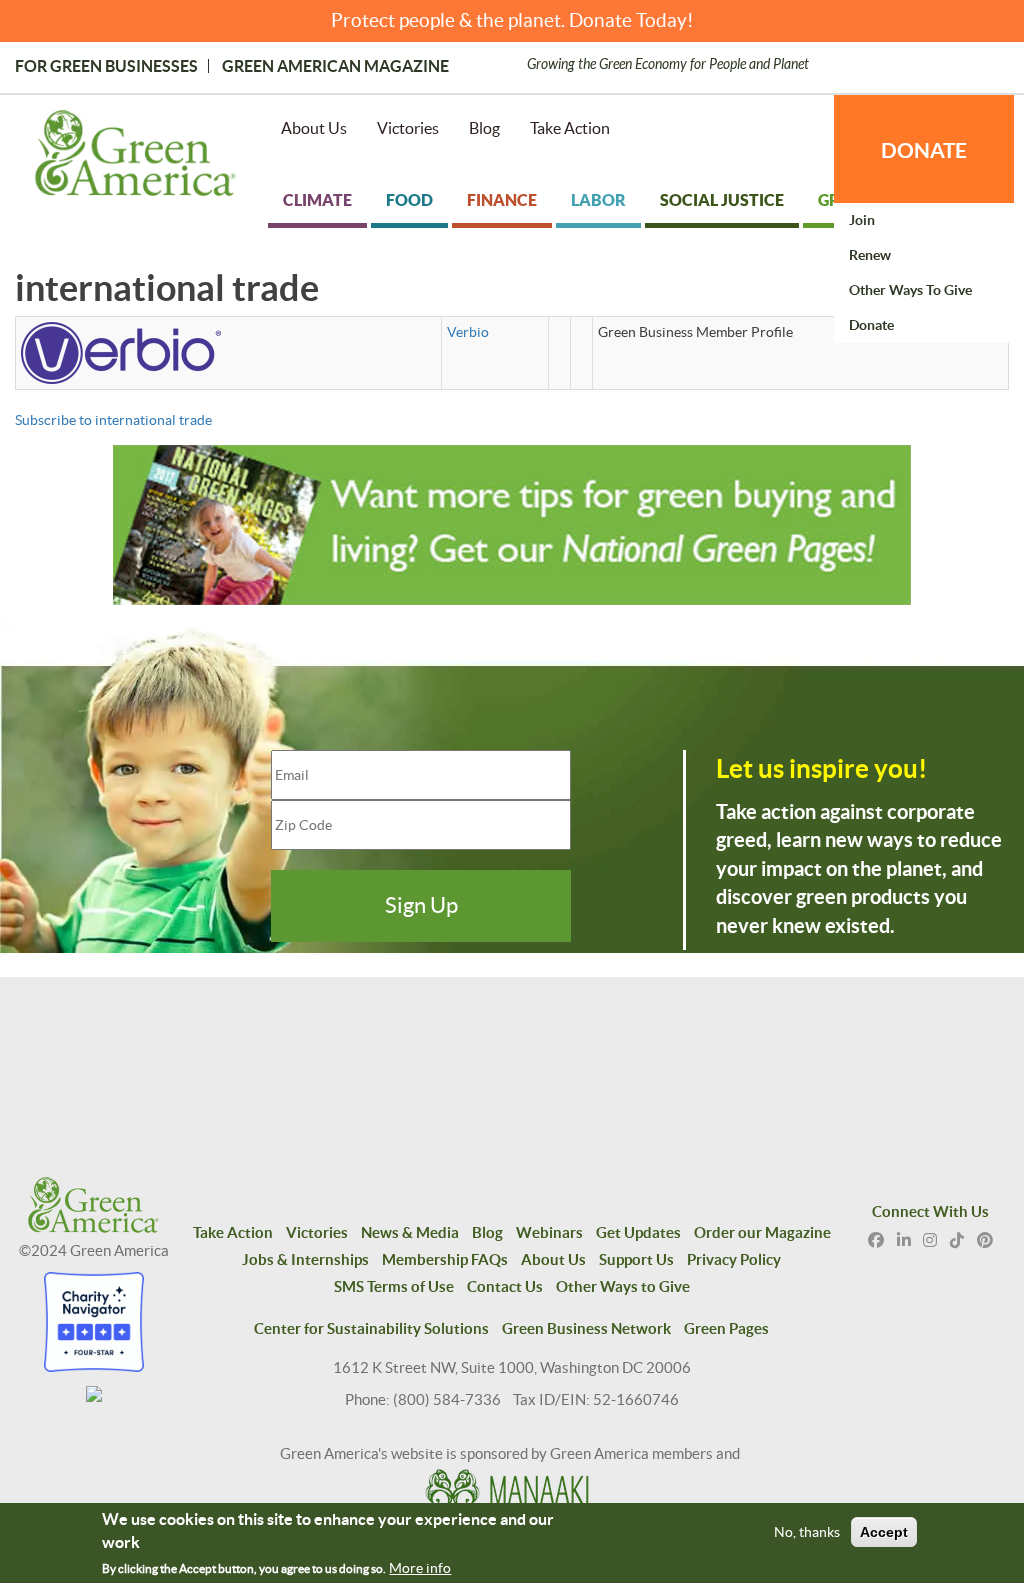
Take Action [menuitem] (570, 128)
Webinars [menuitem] (549, 1232)
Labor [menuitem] (598, 200)
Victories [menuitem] (408, 128)
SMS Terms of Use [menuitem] (394, 1286)
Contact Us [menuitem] (505, 1286)
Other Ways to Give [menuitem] (910, 290)
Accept (884, 1532)
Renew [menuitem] (870, 255)
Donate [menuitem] (871, 325)
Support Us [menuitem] (636, 1259)
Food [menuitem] (409, 200)
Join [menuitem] (862, 220)
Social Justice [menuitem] (722, 200)
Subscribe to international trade (113, 420)
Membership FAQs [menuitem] (445, 1259)
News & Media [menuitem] (410, 1232)
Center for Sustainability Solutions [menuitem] (371, 1328)
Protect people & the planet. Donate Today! (512, 20)
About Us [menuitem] (314, 128)
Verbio (468, 332)
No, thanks (807, 1532)
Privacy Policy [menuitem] (734, 1259)
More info (420, 1568)
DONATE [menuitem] (924, 150)
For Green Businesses (106, 66)
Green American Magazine (335, 66)
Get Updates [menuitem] (638, 1232)
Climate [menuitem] (317, 200)
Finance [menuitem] (502, 200)
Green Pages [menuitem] (726, 1328)
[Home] (135, 157)
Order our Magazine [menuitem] (762, 1232)
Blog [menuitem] (484, 128)
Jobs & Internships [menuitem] (305, 1259)
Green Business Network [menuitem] (586, 1328)
